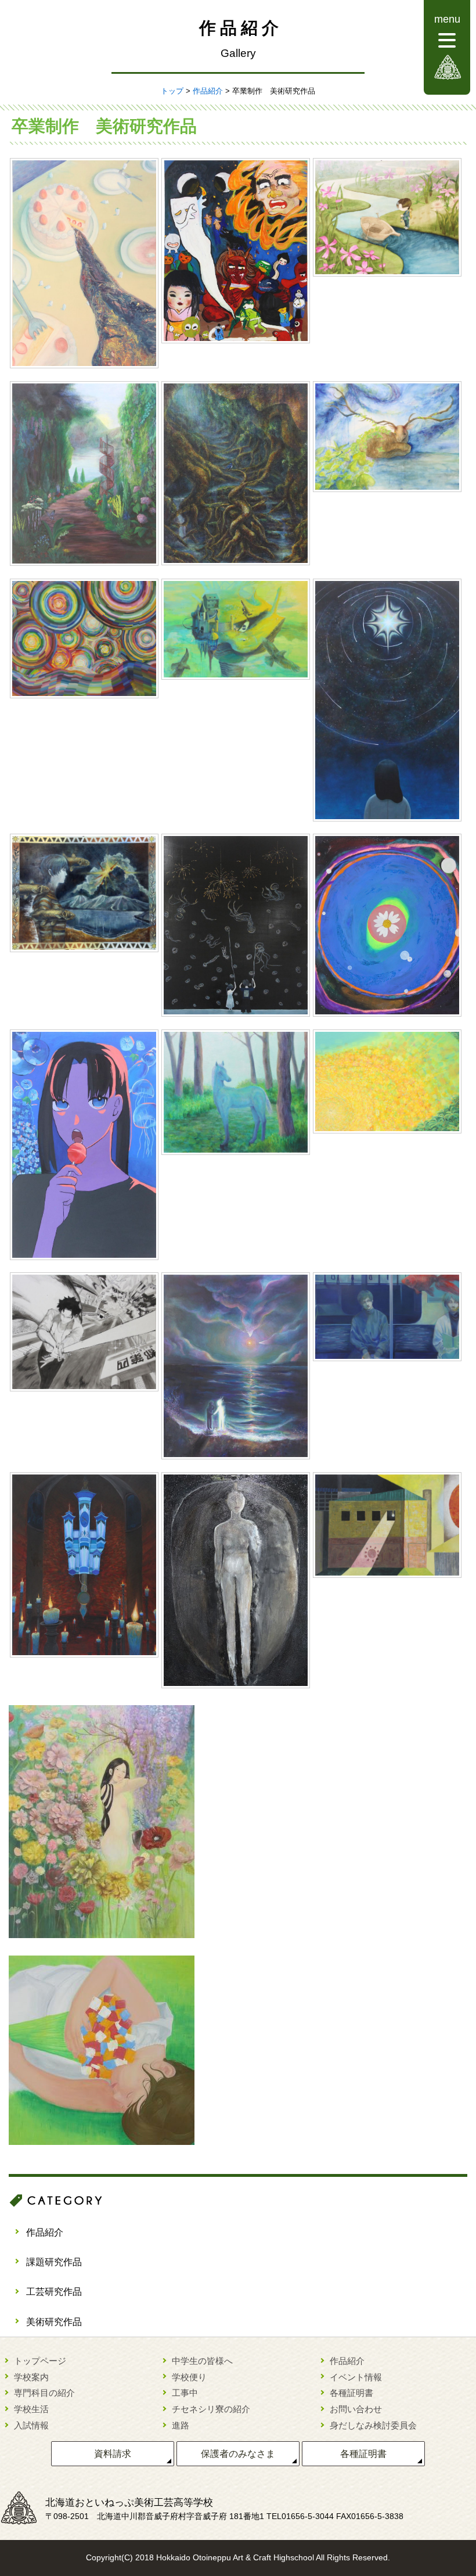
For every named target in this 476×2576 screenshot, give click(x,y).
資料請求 (113, 2454)
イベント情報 (356, 2377)
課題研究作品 (54, 2262)
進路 (181, 2425)
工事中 (185, 2393)
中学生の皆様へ (202, 2361)
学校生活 (31, 2409)
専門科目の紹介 (44, 2393)
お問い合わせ (356, 2409)
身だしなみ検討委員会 (373, 2425)
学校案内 (31, 2377)
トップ (172, 91)
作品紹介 (208, 91)
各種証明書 (351, 2393)
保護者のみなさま (238, 2454)
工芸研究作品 (54, 2292)
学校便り (189, 2377)
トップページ (40, 2361)
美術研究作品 (54, 2322)
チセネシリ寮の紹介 (211, 2409)
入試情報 (31, 2425)
